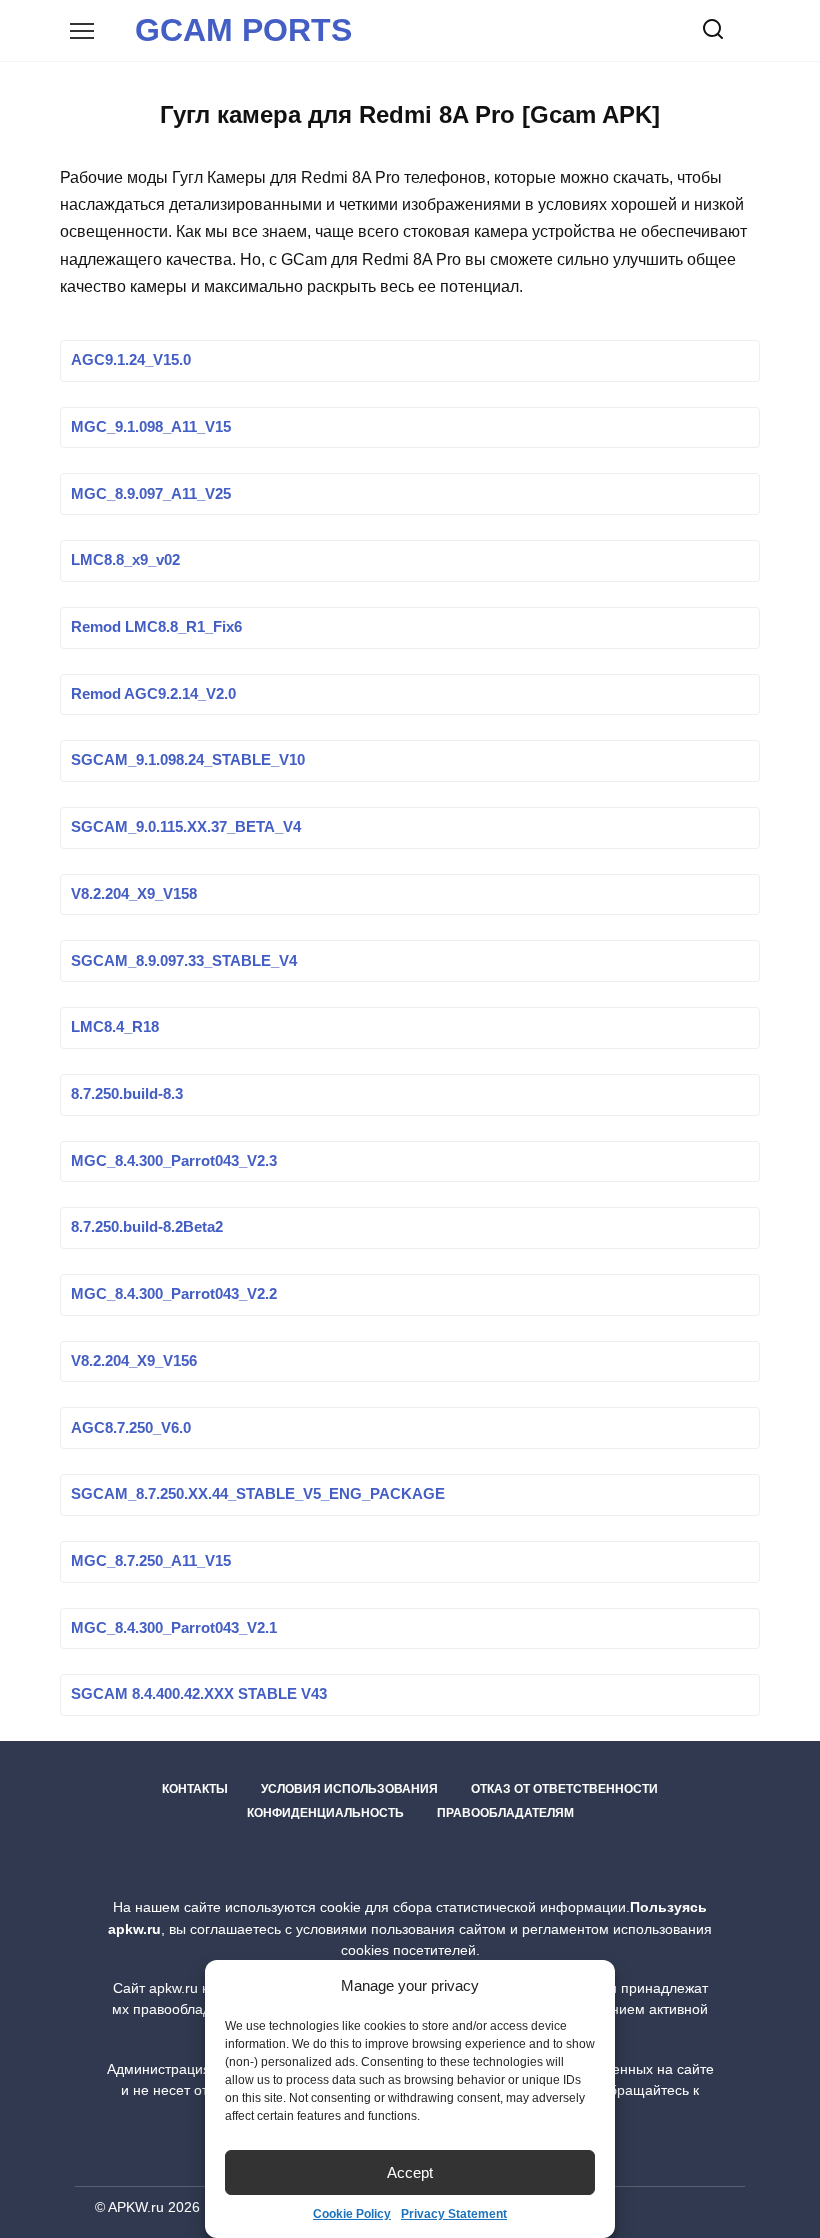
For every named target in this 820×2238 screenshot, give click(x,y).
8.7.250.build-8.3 (127, 1094)
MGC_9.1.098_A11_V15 (151, 427)
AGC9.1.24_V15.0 (131, 361)
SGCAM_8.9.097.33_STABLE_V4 (184, 961)
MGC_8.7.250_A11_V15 (151, 1561)
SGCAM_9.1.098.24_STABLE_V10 (188, 761)
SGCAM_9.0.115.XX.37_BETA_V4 (186, 828)
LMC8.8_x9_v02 (125, 561)
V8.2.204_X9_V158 (134, 894)
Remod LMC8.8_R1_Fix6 (156, 627)
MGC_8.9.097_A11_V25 (151, 494)
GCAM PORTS (243, 30)
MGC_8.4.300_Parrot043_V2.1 (174, 1628)
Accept (410, 2172)
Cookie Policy (352, 2214)
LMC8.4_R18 (115, 1028)
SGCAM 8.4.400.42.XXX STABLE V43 (199, 1695)
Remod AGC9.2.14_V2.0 (153, 694)
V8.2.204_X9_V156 (134, 1361)
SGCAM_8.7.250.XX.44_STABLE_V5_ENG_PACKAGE (258, 1495)
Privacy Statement (454, 2214)
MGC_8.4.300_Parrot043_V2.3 (174, 1161)
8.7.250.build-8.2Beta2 (147, 1228)
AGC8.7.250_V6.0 (131, 1428)
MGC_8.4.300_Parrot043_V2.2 (174, 1295)
